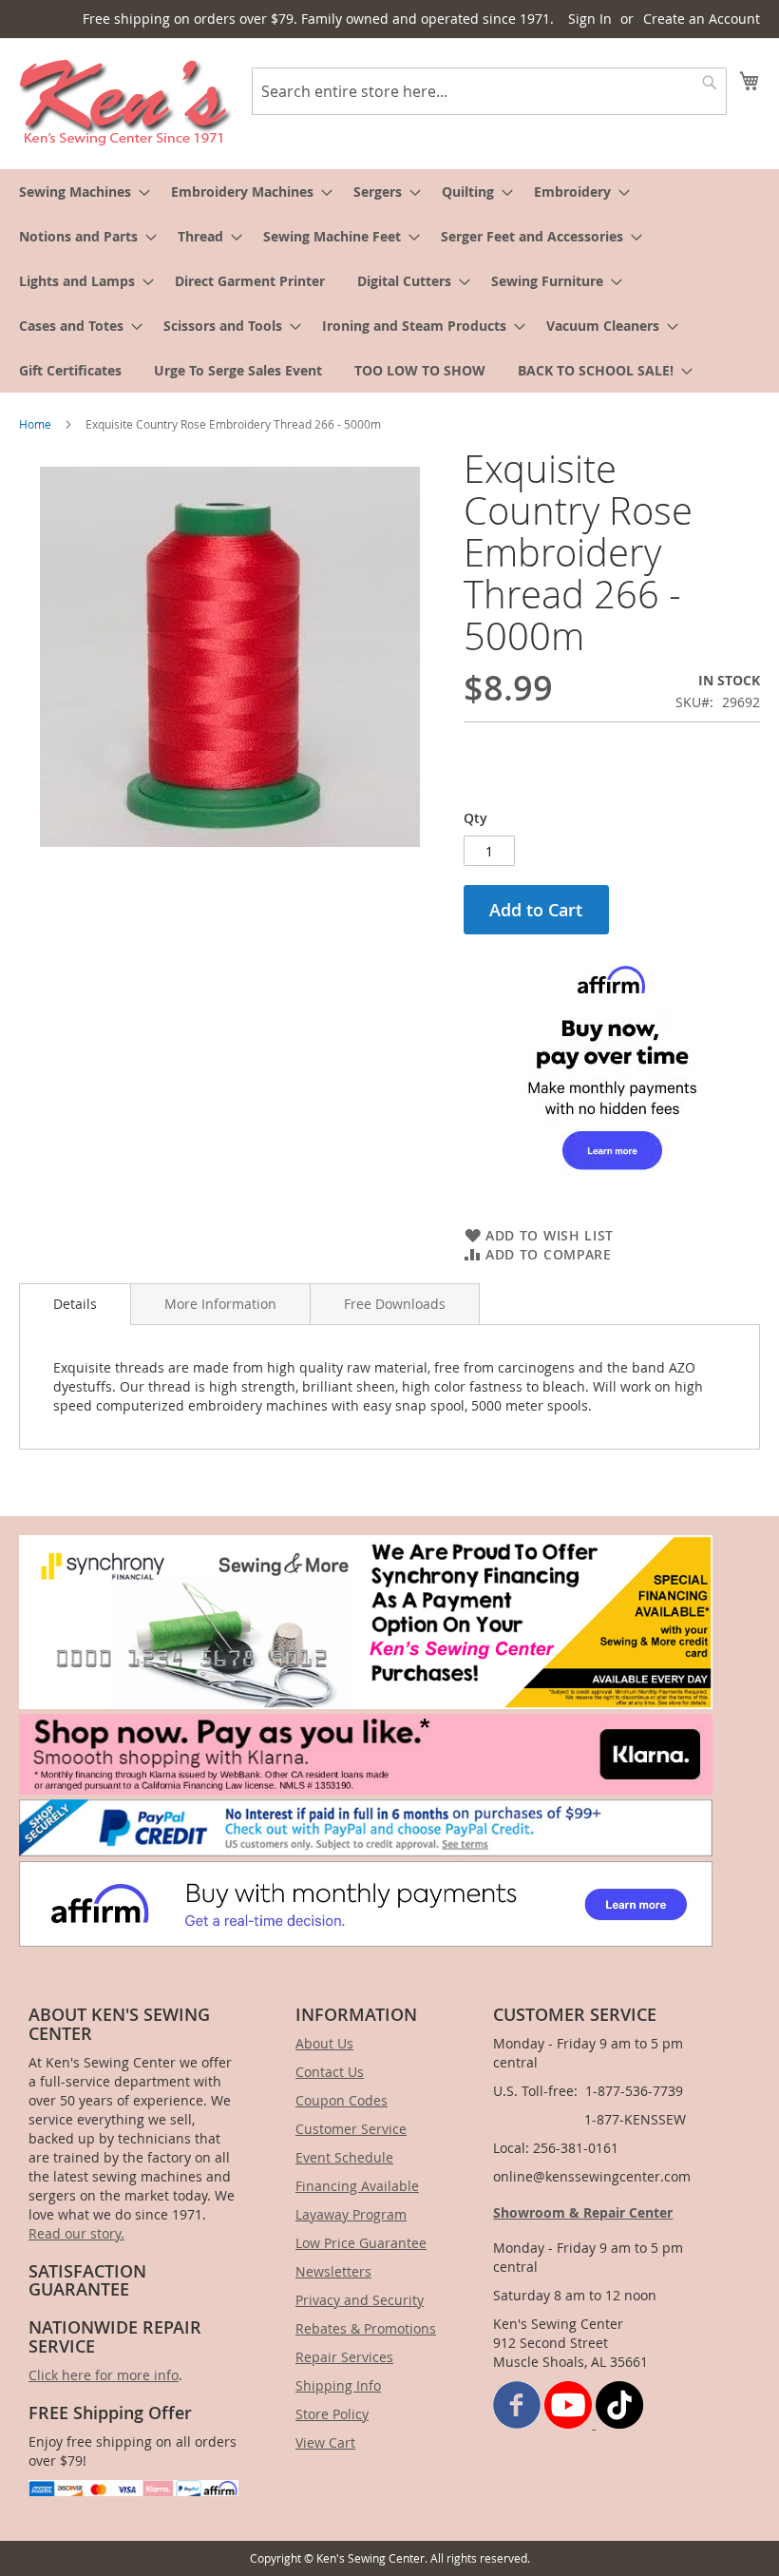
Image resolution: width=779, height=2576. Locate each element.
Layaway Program (351, 2214)
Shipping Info (338, 2385)
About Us (324, 2043)
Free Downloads (395, 1304)
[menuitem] (79, 192)
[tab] (75, 1304)
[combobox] (489, 91)
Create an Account (702, 19)
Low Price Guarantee (361, 2243)
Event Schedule (344, 2157)
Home (35, 424)
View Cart (325, 2442)
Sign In (590, 19)
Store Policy (332, 2414)
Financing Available (357, 2186)
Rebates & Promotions (366, 2328)
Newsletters (333, 2271)
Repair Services (344, 2357)
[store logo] (126, 103)
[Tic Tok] (619, 2423)
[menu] (389, 281)
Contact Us (330, 2072)
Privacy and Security (360, 2300)
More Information (220, 1304)
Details (75, 1304)
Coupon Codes (342, 2100)
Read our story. (76, 2233)
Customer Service (351, 2129)
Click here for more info (104, 2375)
